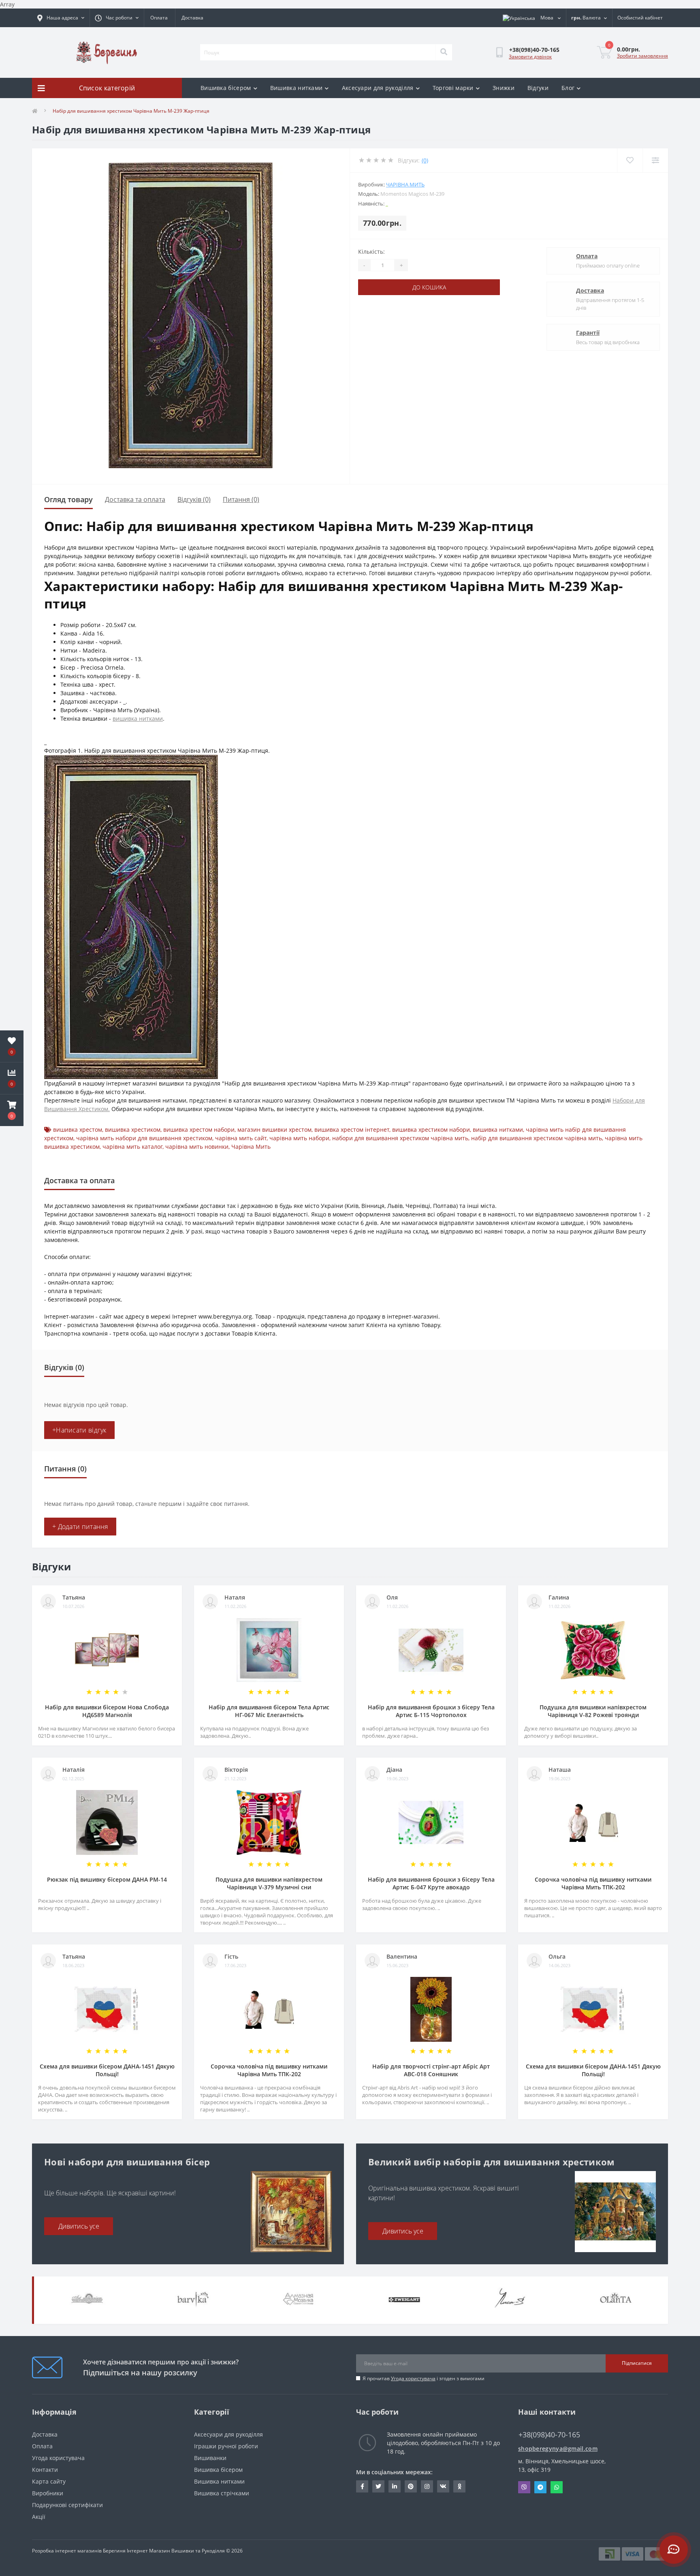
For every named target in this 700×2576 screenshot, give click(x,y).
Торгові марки (453, 88)
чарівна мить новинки (197, 1147)
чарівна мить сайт (241, 1138)
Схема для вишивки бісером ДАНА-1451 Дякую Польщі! (107, 2070)
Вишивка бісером (226, 88)
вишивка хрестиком (133, 1130)
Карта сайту (49, 2481)
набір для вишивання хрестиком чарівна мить (537, 1138)
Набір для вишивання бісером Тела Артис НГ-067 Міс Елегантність (269, 1711)
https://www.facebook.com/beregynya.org (362, 2486)
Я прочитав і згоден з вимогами (424, 2378)
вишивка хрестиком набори (431, 1130)
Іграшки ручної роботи (226, 2446)
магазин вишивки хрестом (274, 1130)
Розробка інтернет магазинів (67, 2551)
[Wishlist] (630, 160)
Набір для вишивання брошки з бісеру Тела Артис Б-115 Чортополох (431, 1711)
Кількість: (371, 252)
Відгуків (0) (194, 499)
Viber (524, 2487)
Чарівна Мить (405, 184)
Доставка (192, 18)
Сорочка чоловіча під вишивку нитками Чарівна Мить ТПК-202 (593, 1883)
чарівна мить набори (299, 1138)
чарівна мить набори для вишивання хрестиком (144, 1138)
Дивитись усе (79, 2226)
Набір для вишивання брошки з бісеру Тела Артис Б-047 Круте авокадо (431, 1883)
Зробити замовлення (642, 56)
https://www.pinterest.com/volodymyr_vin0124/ (411, 2486)
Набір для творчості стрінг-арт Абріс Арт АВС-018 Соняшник (431, 2070)
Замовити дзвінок (530, 57)
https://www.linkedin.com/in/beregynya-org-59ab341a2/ (395, 2486)
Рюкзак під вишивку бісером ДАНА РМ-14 (107, 1879)
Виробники (48, 2493)
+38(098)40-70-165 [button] (549, 2435)
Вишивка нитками (297, 88)
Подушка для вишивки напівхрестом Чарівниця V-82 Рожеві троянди (593, 1711)
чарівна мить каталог (132, 1147)
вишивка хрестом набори (199, 1130)
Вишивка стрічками (222, 2493)
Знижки (504, 88)
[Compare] (655, 160)
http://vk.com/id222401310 (443, 2486)
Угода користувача (413, 2378)
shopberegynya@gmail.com (558, 2449)
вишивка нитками (138, 718)
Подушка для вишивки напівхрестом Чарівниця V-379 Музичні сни (269, 1883)
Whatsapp (557, 2487)
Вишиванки (210, 2458)
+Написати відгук (79, 1430)
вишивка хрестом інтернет (352, 1130)
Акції (39, 2517)
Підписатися (637, 2363)
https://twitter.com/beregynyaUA (378, 2486)
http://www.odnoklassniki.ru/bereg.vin (459, 2486)
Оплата (159, 18)
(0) (425, 160)
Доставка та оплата (135, 499)
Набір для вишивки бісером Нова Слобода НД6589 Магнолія (107, 1711)
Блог (568, 88)
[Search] (444, 52)
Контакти (45, 2470)
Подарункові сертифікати (67, 2505)
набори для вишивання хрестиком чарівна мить (400, 1138)
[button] (12, 1110)
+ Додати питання (80, 1527)
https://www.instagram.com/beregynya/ (427, 2486)
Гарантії (588, 333)
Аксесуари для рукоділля (378, 88)
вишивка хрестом (78, 1130)
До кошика (429, 287)
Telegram (540, 2487)
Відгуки (538, 88)
